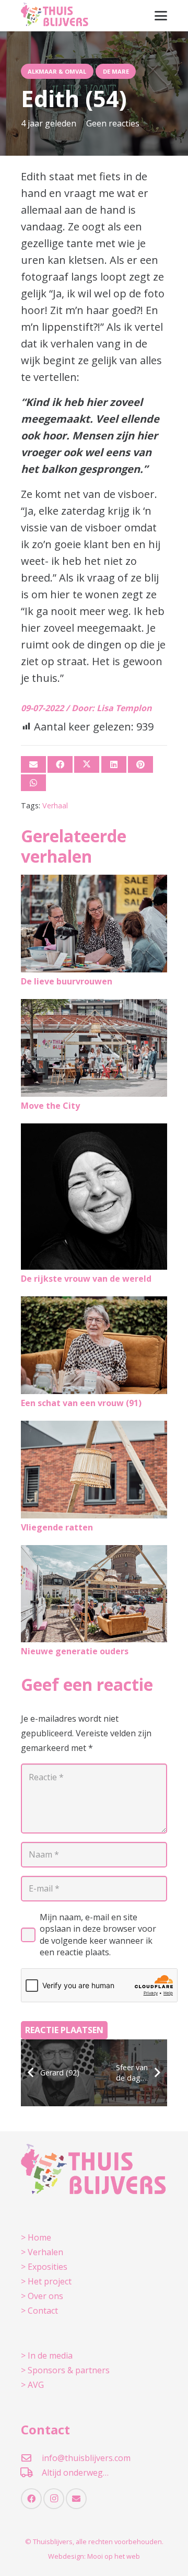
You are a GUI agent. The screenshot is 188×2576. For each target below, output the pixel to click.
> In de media (47, 2355)
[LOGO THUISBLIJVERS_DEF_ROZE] (55, 16)
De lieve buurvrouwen (67, 981)
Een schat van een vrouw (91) (81, 1403)
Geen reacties (113, 123)
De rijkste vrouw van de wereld (86, 1279)
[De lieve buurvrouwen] (94, 924)
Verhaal (55, 805)
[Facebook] (31, 2499)
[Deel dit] (60, 764)
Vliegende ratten (57, 1527)
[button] (161, 16)
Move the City (50, 1106)
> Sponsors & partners (65, 2370)
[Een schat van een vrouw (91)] (94, 1345)
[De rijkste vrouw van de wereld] (94, 1197)
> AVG (32, 2385)
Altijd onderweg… (75, 2473)
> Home (36, 2237)
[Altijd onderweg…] (31, 2472)
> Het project (46, 2281)
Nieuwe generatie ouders (75, 1651)
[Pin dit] (140, 764)
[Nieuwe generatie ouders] (94, 1594)
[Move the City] (94, 1048)
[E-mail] (33, 764)
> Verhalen (42, 2252)
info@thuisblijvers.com (86, 2458)
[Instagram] (54, 2499)
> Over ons (42, 2296)
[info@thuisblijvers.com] (31, 2458)
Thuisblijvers (53, 2542)
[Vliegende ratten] (94, 1470)
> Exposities (44, 2267)
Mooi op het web (114, 2556)
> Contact (39, 2311)
